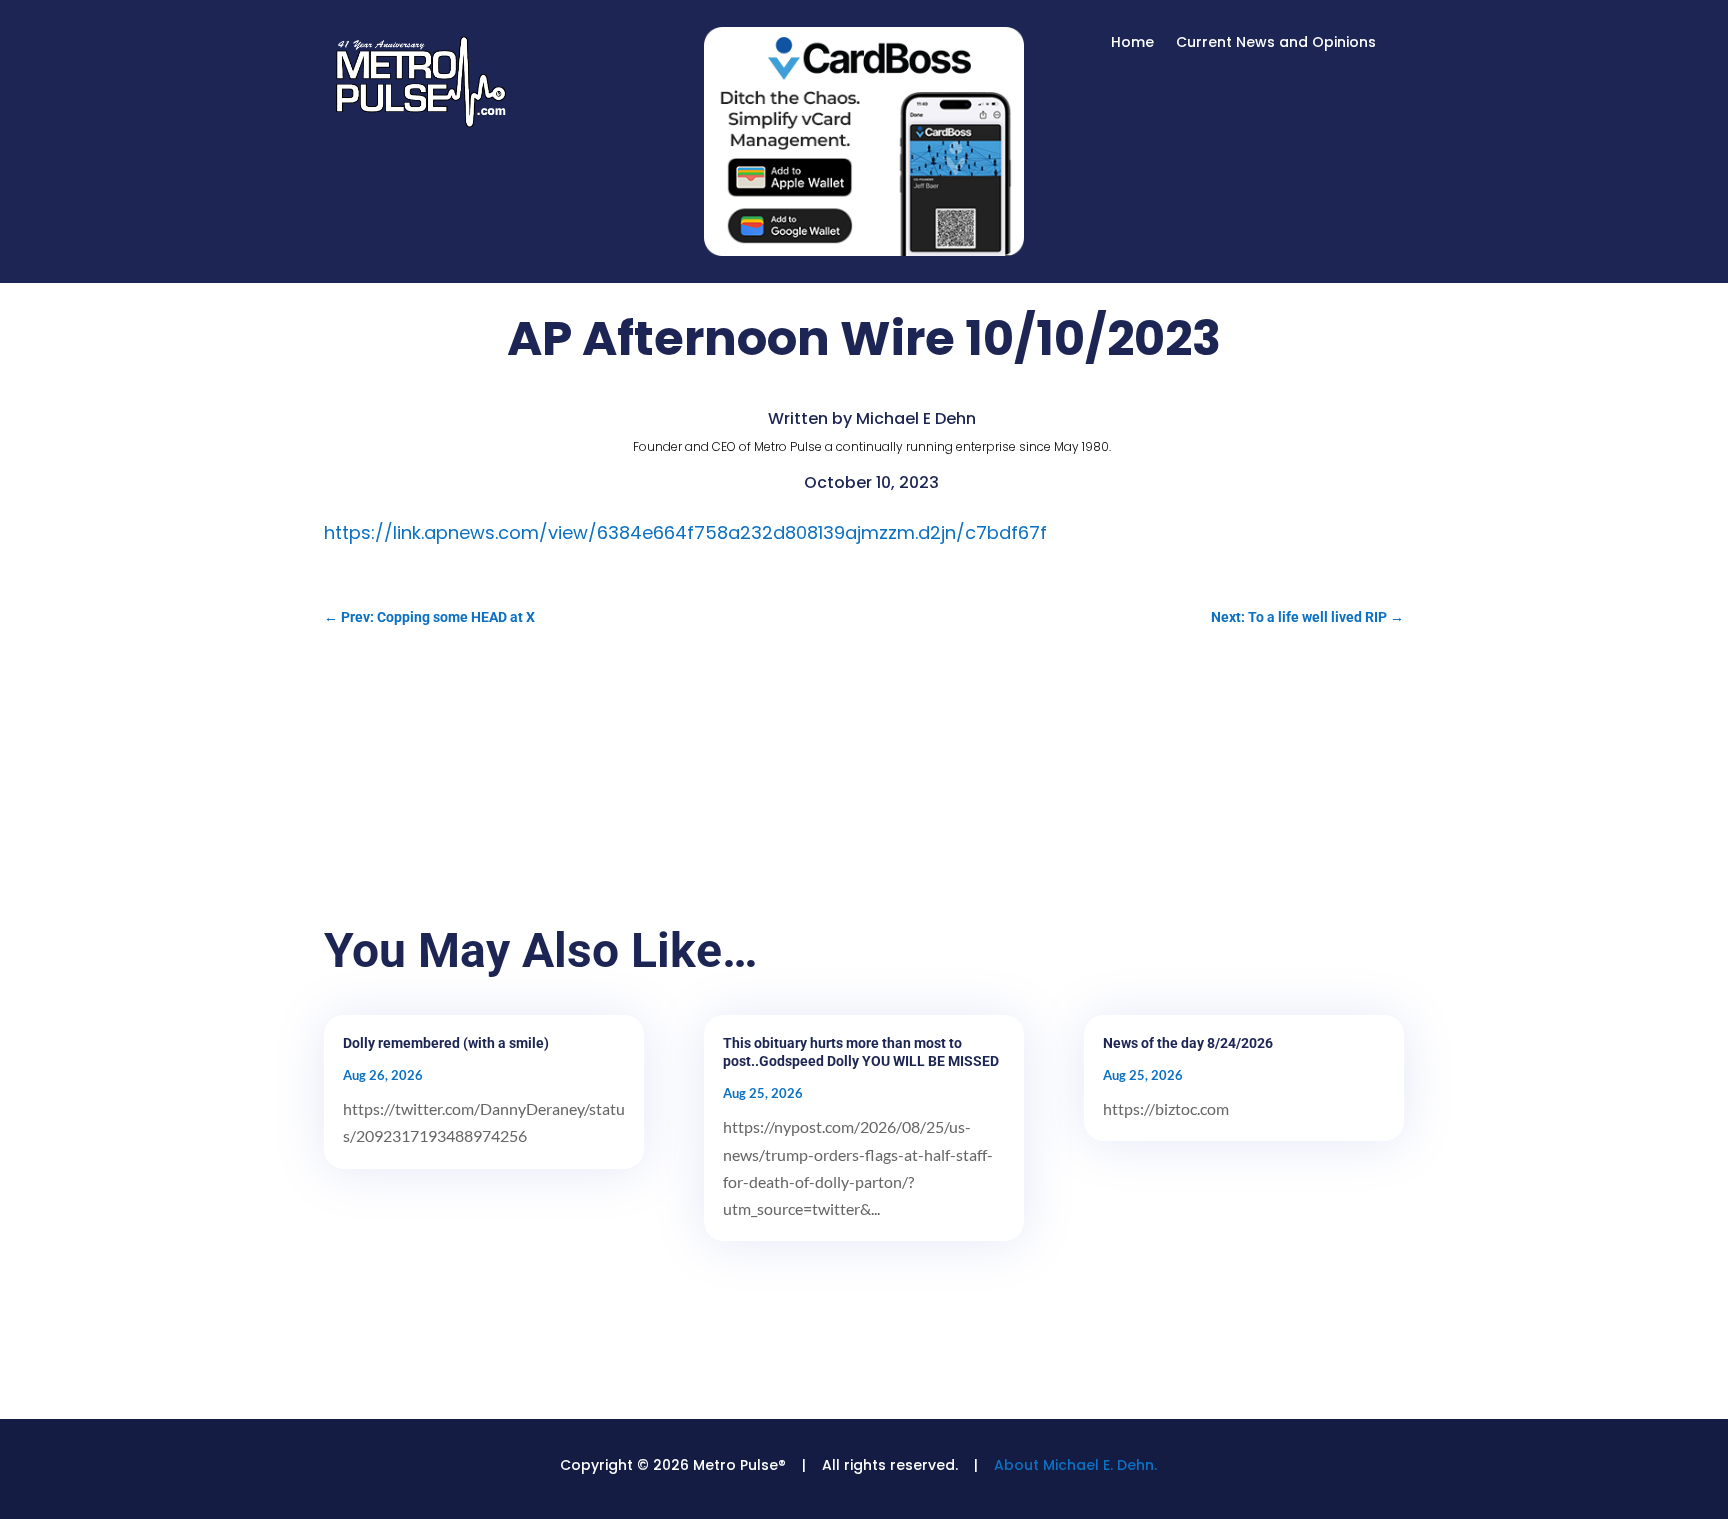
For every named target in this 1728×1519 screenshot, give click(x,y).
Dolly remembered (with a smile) (446, 1043)
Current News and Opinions (1276, 43)
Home (1132, 43)
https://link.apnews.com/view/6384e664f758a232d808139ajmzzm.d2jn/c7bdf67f (685, 532)
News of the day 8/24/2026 (1188, 1043)
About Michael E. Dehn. (1075, 1465)
